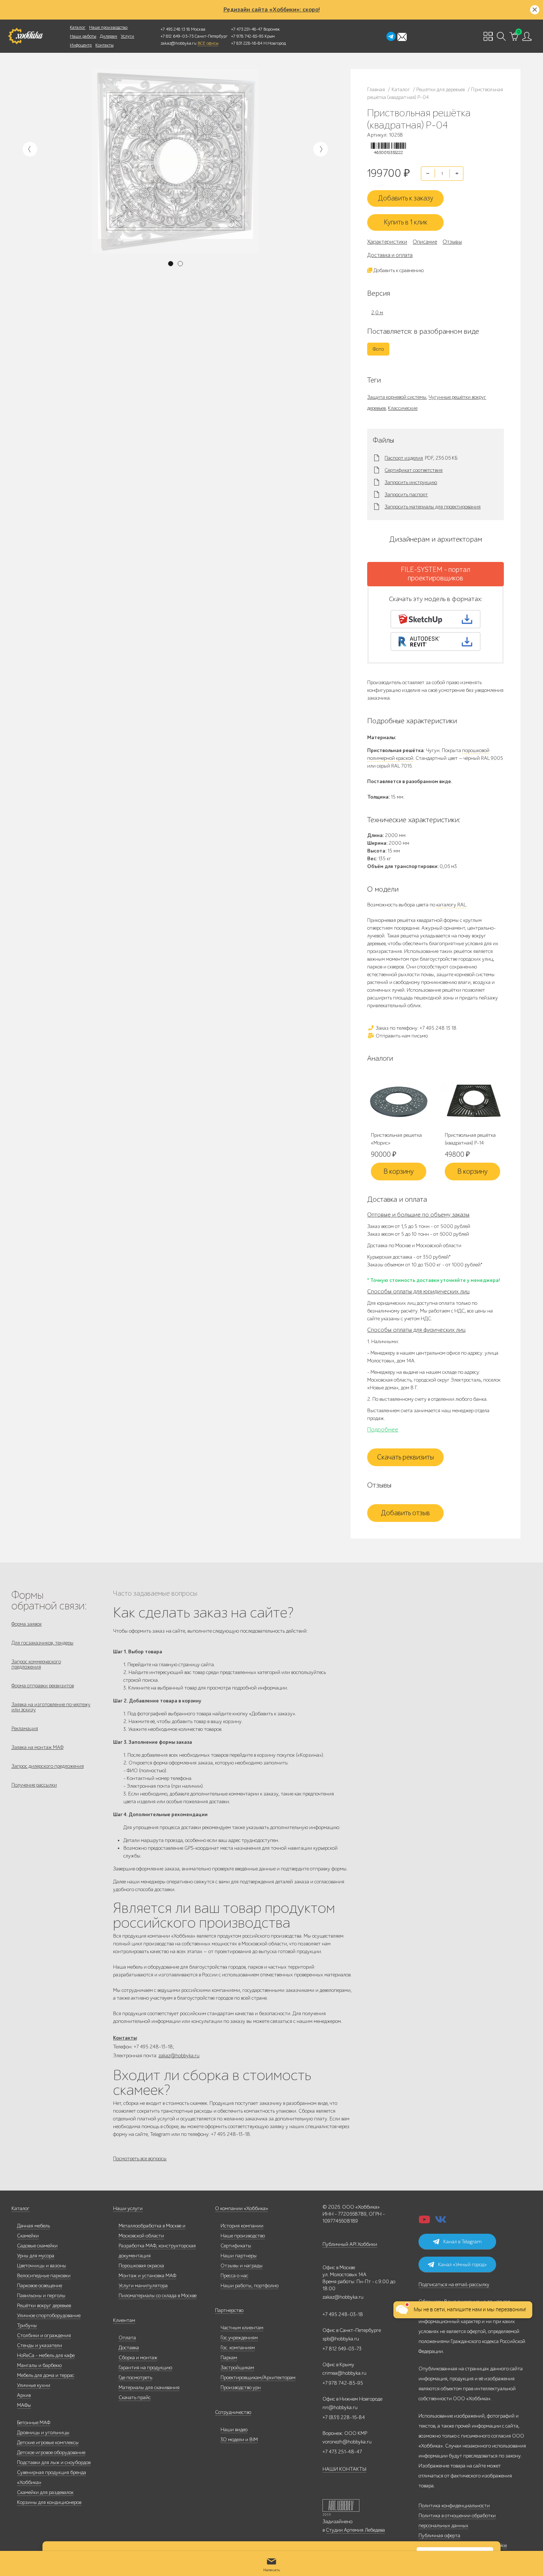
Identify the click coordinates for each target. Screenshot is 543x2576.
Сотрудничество (233, 2412)
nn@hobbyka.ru (340, 2407)
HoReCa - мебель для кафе (46, 2355)
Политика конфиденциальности (454, 2506)
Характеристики (387, 242)
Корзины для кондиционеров (49, 2502)
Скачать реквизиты (406, 1457)
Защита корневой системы (397, 397)
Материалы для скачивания (149, 2388)
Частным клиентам (242, 2328)
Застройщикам (237, 2368)
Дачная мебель (33, 2226)
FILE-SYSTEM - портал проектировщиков (436, 574)
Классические (403, 408)
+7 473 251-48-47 (247, 29)
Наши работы (83, 36)
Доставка (129, 2348)
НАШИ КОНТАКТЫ (344, 2469)
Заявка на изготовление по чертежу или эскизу (51, 1707)
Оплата (127, 2338)
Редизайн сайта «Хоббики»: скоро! (272, 10)
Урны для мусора (36, 2256)
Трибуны (27, 2325)
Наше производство (108, 27)
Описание (425, 242)
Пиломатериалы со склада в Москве (158, 2296)
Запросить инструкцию (411, 483)
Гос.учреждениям (239, 2338)
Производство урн (241, 2388)
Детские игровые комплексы (48, 2443)
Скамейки (28, 2236)
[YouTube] (424, 2222)
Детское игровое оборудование (51, 2452)
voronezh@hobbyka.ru (347, 2442)
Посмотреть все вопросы (140, 2159)
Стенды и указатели (40, 2345)
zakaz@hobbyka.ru (179, 43)
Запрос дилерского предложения (48, 1766)
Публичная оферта (439, 2536)
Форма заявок (27, 1624)
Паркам (229, 2358)
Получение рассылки (34, 1785)
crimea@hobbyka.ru (344, 2373)
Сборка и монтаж (138, 2358)
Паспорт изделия (404, 458)
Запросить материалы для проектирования (433, 507)
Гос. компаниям (238, 2348)
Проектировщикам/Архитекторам (258, 2378)
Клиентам (124, 2320)
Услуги (127, 36)
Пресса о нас (234, 2276)
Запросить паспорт (406, 495)
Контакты (104, 45)
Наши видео (234, 2430)
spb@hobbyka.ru (341, 2339)
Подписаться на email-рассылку (454, 2285)
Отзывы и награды (242, 2266)
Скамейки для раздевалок (45, 2492)
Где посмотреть (135, 2378)
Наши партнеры (239, 2256)
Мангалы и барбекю (39, 2365)
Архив (24, 2395)
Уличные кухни (34, 2385)
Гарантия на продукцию (145, 2368)
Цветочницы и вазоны (42, 2266)
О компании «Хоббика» (242, 2208)
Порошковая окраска (141, 2266)
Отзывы (452, 242)
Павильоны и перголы (41, 2296)
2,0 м (377, 313)
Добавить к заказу (406, 198)
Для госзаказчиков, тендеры (42, 1643)
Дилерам (108, 36)
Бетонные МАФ (34, 2423)
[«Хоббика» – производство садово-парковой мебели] (25, 36)
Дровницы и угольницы (43, 2433)
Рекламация (25, 1728)
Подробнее (383, 1430)
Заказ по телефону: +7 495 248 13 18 (416, 1028)
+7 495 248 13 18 (175, 29)
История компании (242, 2226)
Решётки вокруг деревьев (44, 2306)
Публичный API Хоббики (350, 2244)
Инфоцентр (81, 45)
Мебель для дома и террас (46, 2375)
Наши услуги (128, 2208)
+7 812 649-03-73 (177, 36)
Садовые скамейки (37, 2246)
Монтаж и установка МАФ (147, 2276)
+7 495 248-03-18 (343, 2314)
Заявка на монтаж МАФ (37, 1747)
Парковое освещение (40, 2286)
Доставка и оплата (390, 255)
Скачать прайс (135, 2397)
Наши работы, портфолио (250, 2286)
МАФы (24, 2405)
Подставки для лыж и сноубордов (54, 2462)
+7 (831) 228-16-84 (344, 2417)
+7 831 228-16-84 (247, 43)
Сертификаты (236, 2246)
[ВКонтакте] (441, 2222)
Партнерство (229, 2310)
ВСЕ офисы (208, 43)
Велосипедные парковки (44, 2276)
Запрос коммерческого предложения (36, 1664)
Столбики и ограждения (44, 2335)
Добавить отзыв (405, 1513)
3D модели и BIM (239, 2440)
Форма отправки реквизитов (43, 1686)
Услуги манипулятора (143, 2286)
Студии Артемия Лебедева (355, 2530)
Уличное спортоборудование (49, 2316)
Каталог (78, 27)
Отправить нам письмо (401, 1036)
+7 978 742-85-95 (247, 36)
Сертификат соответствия (414, 470)
